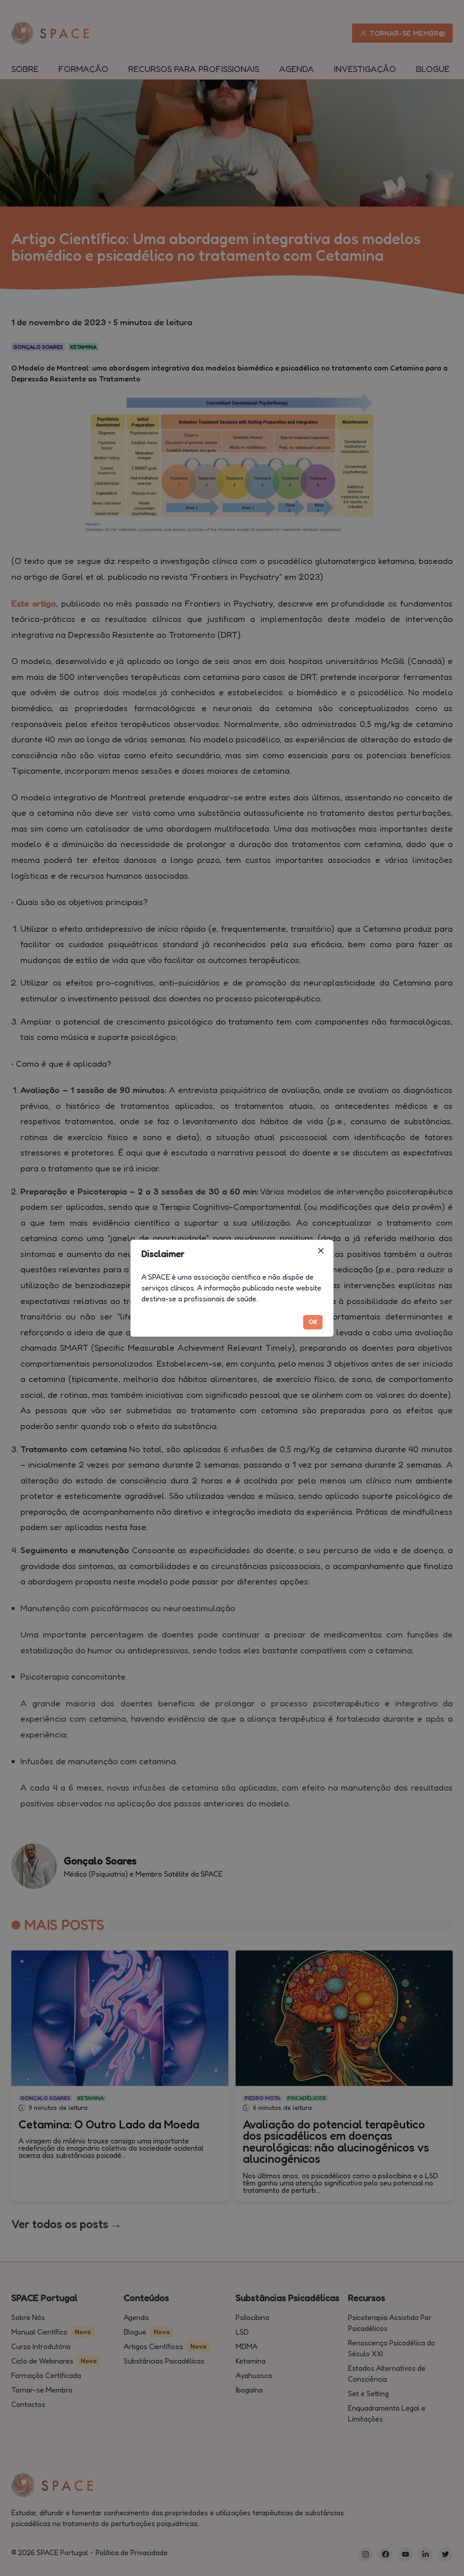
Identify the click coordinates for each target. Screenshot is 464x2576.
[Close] (321, 1251)
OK (313, 1322)
